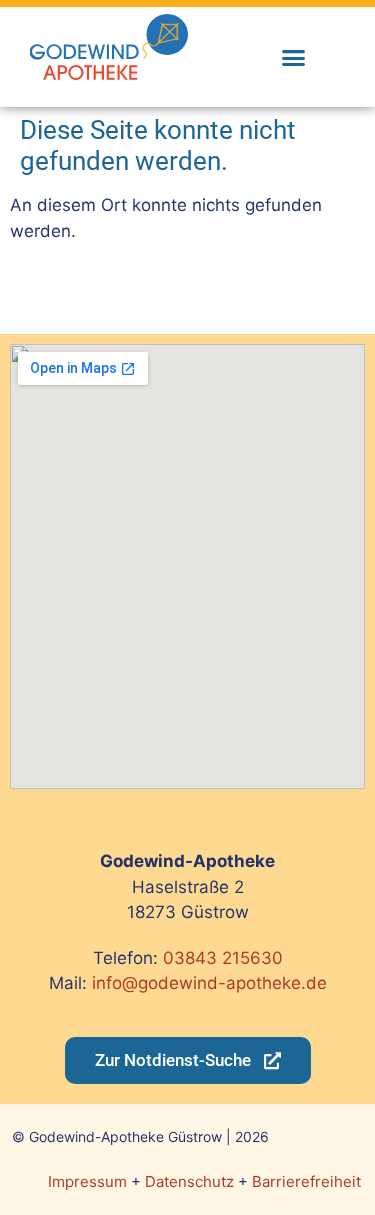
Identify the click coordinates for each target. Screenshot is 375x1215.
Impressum (87, 1181)
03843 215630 (223, 958)
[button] (293, 57)
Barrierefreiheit (306, 1181)
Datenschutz (189, 1181)
